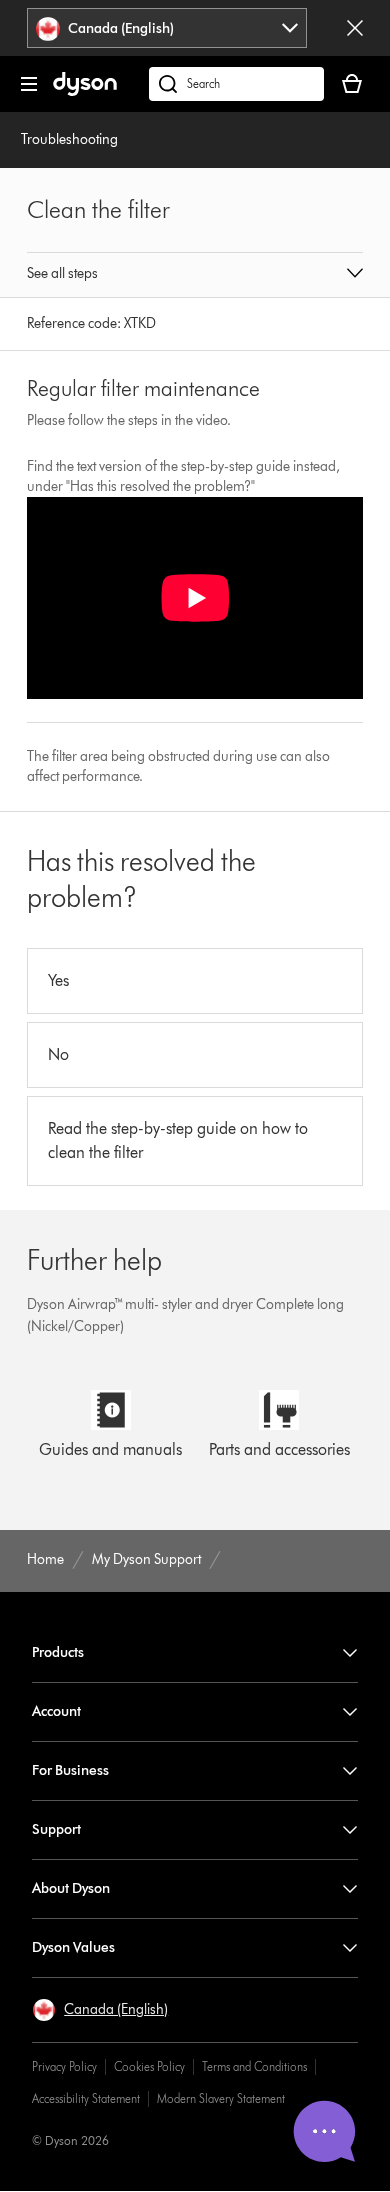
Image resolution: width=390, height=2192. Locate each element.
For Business (70, 1770)
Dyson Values (73, 1947)
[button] (194, 275)
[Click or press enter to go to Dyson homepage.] (85, 91)
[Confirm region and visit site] (355, 28)
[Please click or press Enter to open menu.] (29, 84)
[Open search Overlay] (236, 84)
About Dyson (71, 1888)
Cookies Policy (149, 2066)
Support (56, 1829)
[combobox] (167, 28)
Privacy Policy (64, 2066)
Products (58, 1652)
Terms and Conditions (254, 2066)
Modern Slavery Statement (221, 2098)
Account (56, 1711)
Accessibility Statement (86, 2098)
